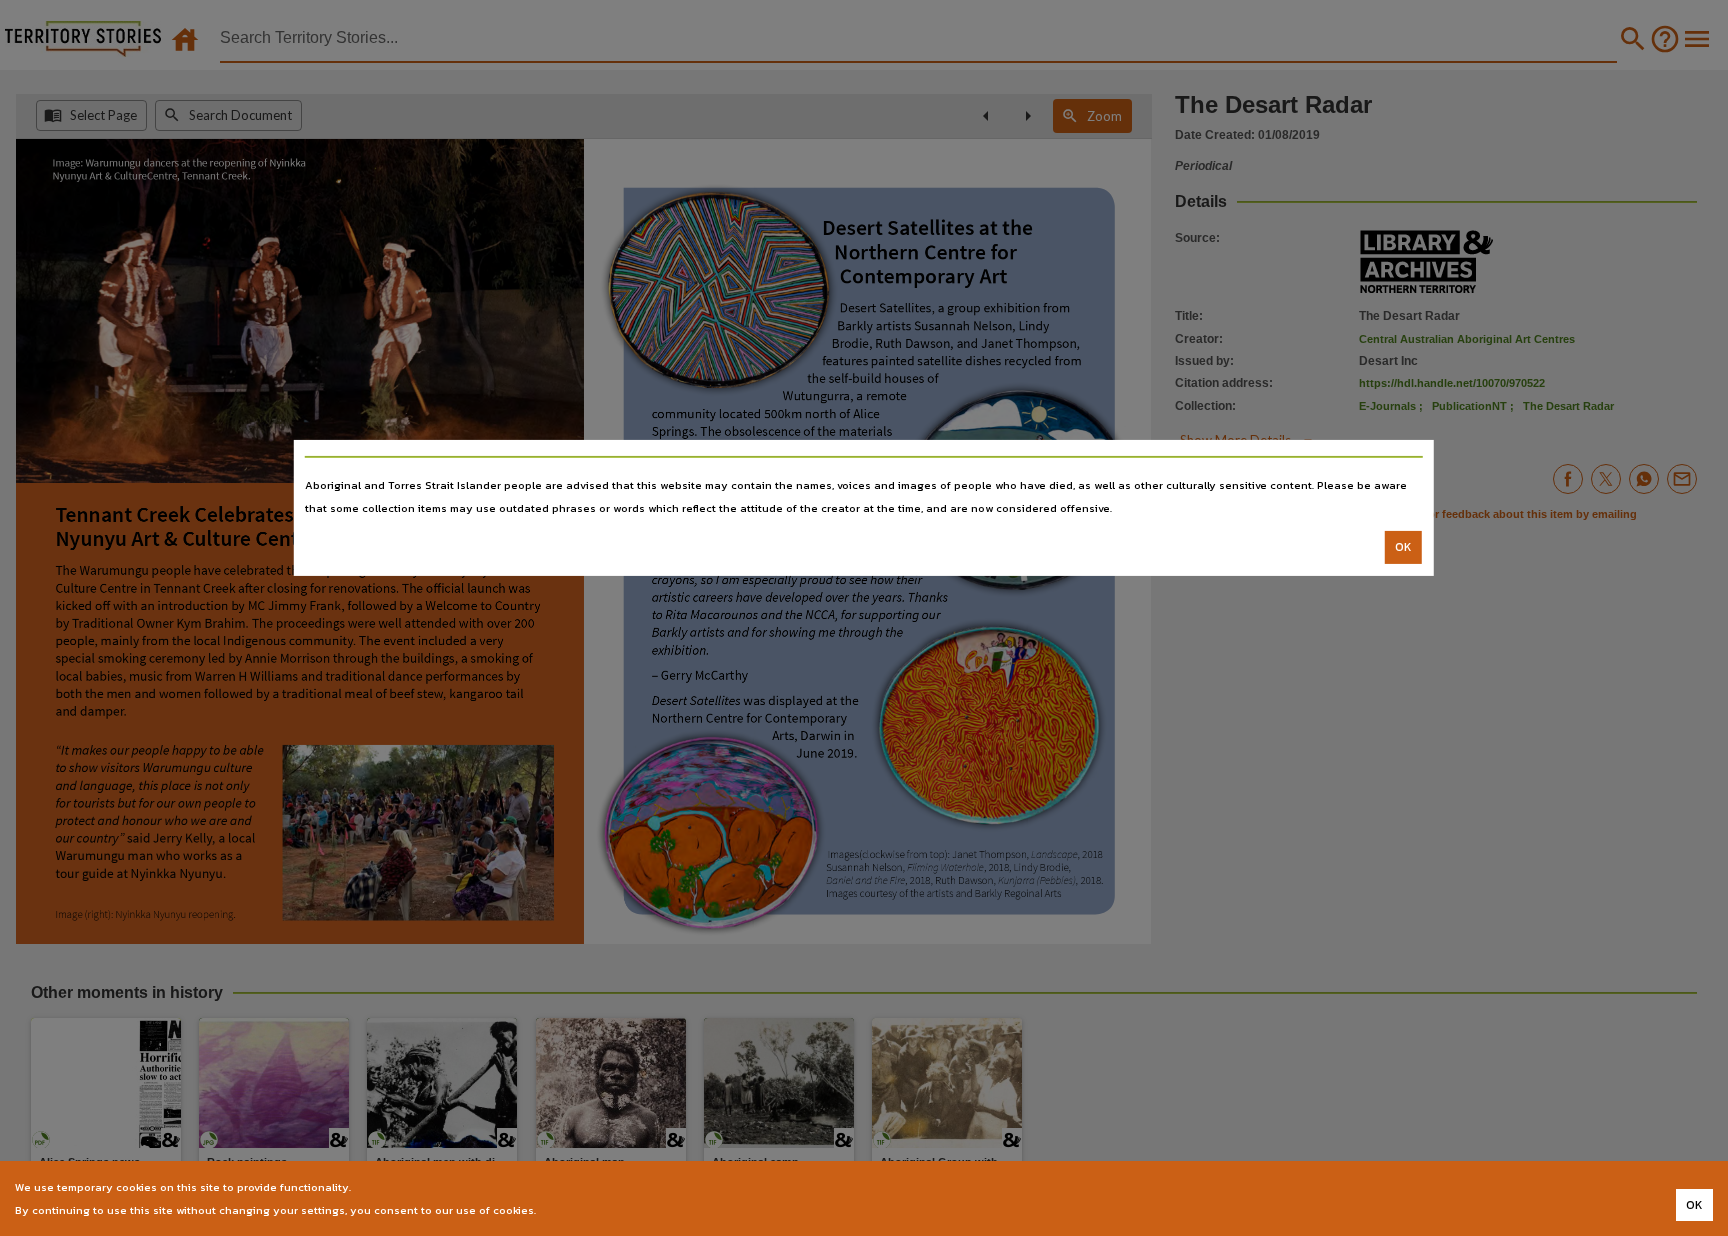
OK (1403, 547)
